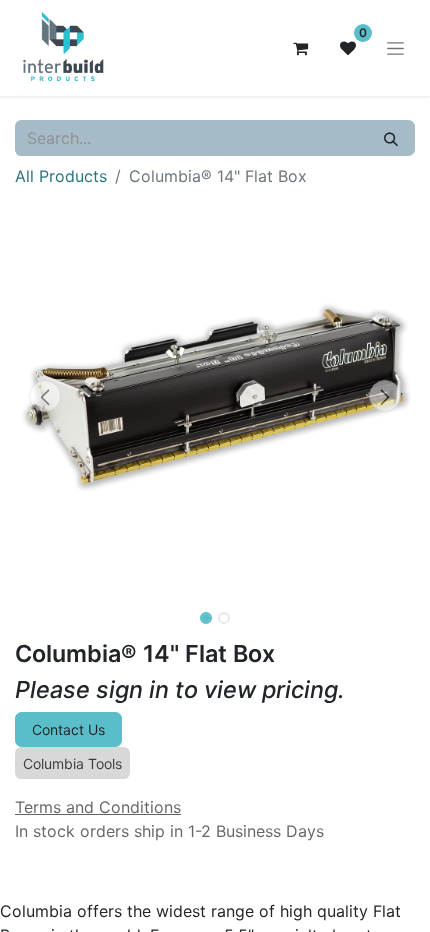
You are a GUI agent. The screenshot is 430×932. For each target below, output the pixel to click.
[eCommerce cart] (300, 48)
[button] (45, 396)
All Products (61, 176)
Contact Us (68, 729)
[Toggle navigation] (395, 48)
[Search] (391, 138)
